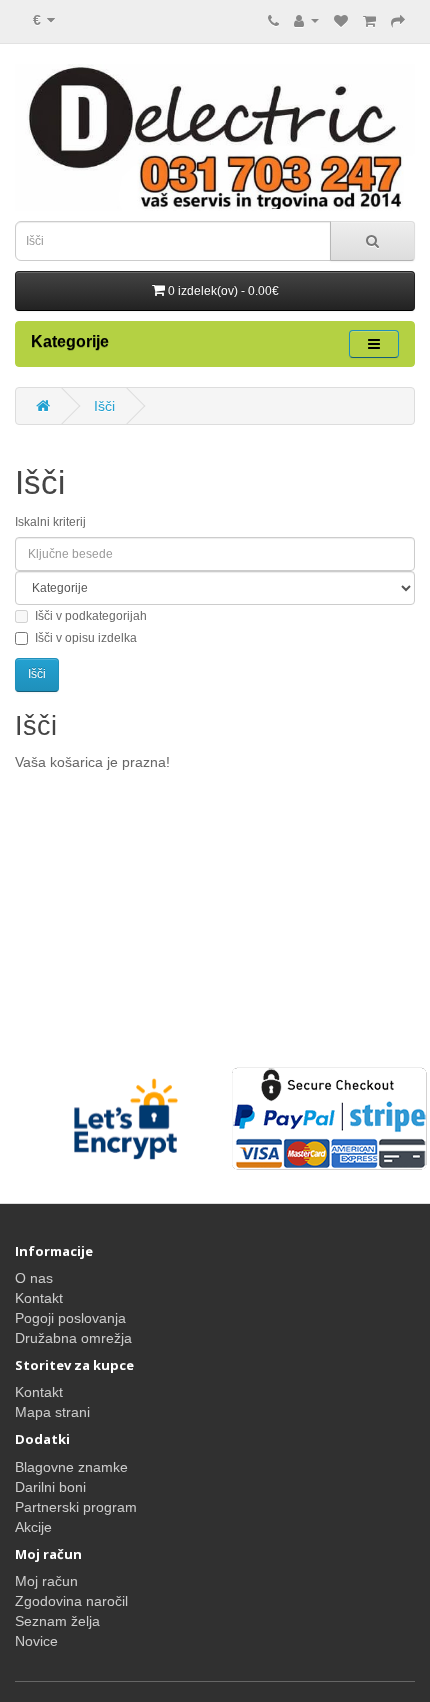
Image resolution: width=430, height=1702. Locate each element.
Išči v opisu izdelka (86, 638)
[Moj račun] (306, 20)
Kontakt (39, 1298)
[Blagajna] (398, 20)
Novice (36, 1641)
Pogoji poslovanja (70, 1318)
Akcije (33, 1527)
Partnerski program (76, 1507)
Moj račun (46, 1581)
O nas (34, 1278)
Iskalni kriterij (50, 522)
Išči (104, 406)
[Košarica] (369, 20)
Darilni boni (50, 1487)
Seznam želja (57, 1621)
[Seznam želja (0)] (341, 20)
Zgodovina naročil (71, 1601)
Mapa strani (52, 1412)
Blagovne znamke (71, 1467)
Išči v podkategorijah (91, 616)
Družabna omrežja (73, 1338)
